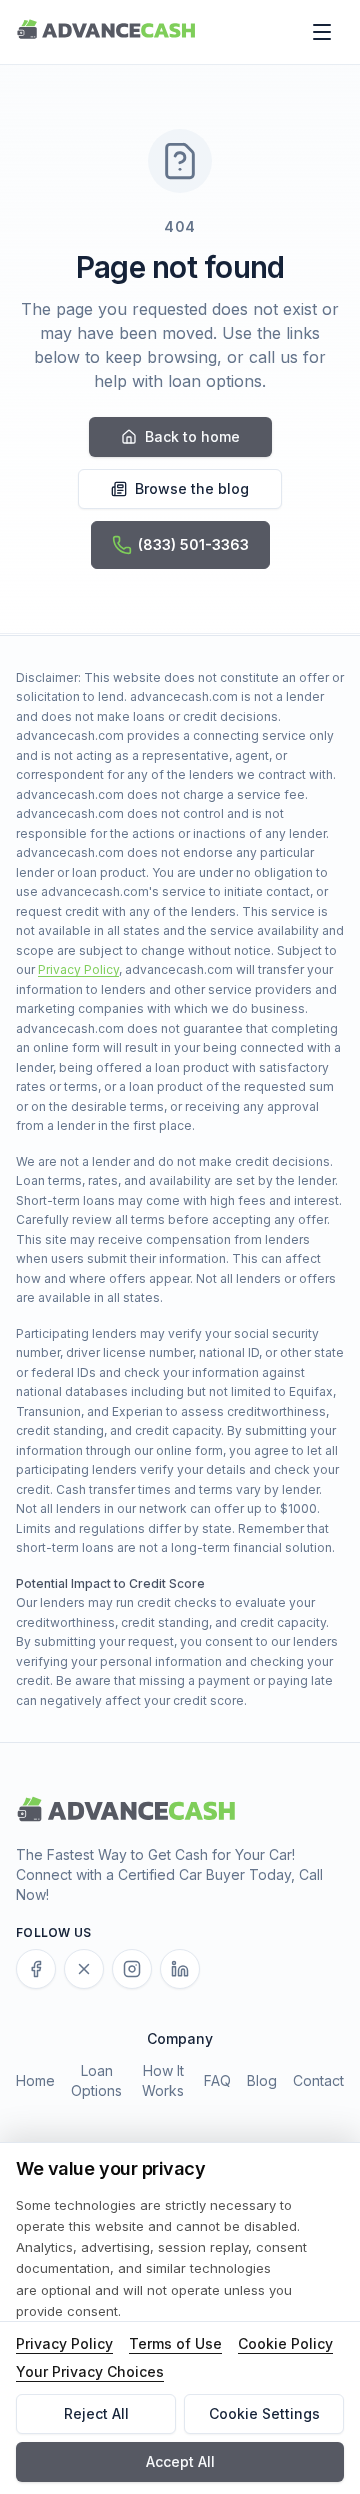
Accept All (180, 2461)
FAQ (217, 2080)
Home (35, 2080)
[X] (84, 1969)
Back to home (192, 436)
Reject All (96, 2413)
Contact (318, 2080)
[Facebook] (36, 1969)
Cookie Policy (285, 2343)
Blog (262, 2080)
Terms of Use (175, 2343)
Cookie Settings (264, 2413)
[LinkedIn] (180, 1969)
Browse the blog (192, 488)
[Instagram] (132, 1969)
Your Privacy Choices (90, 2371)
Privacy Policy (78, 969)
